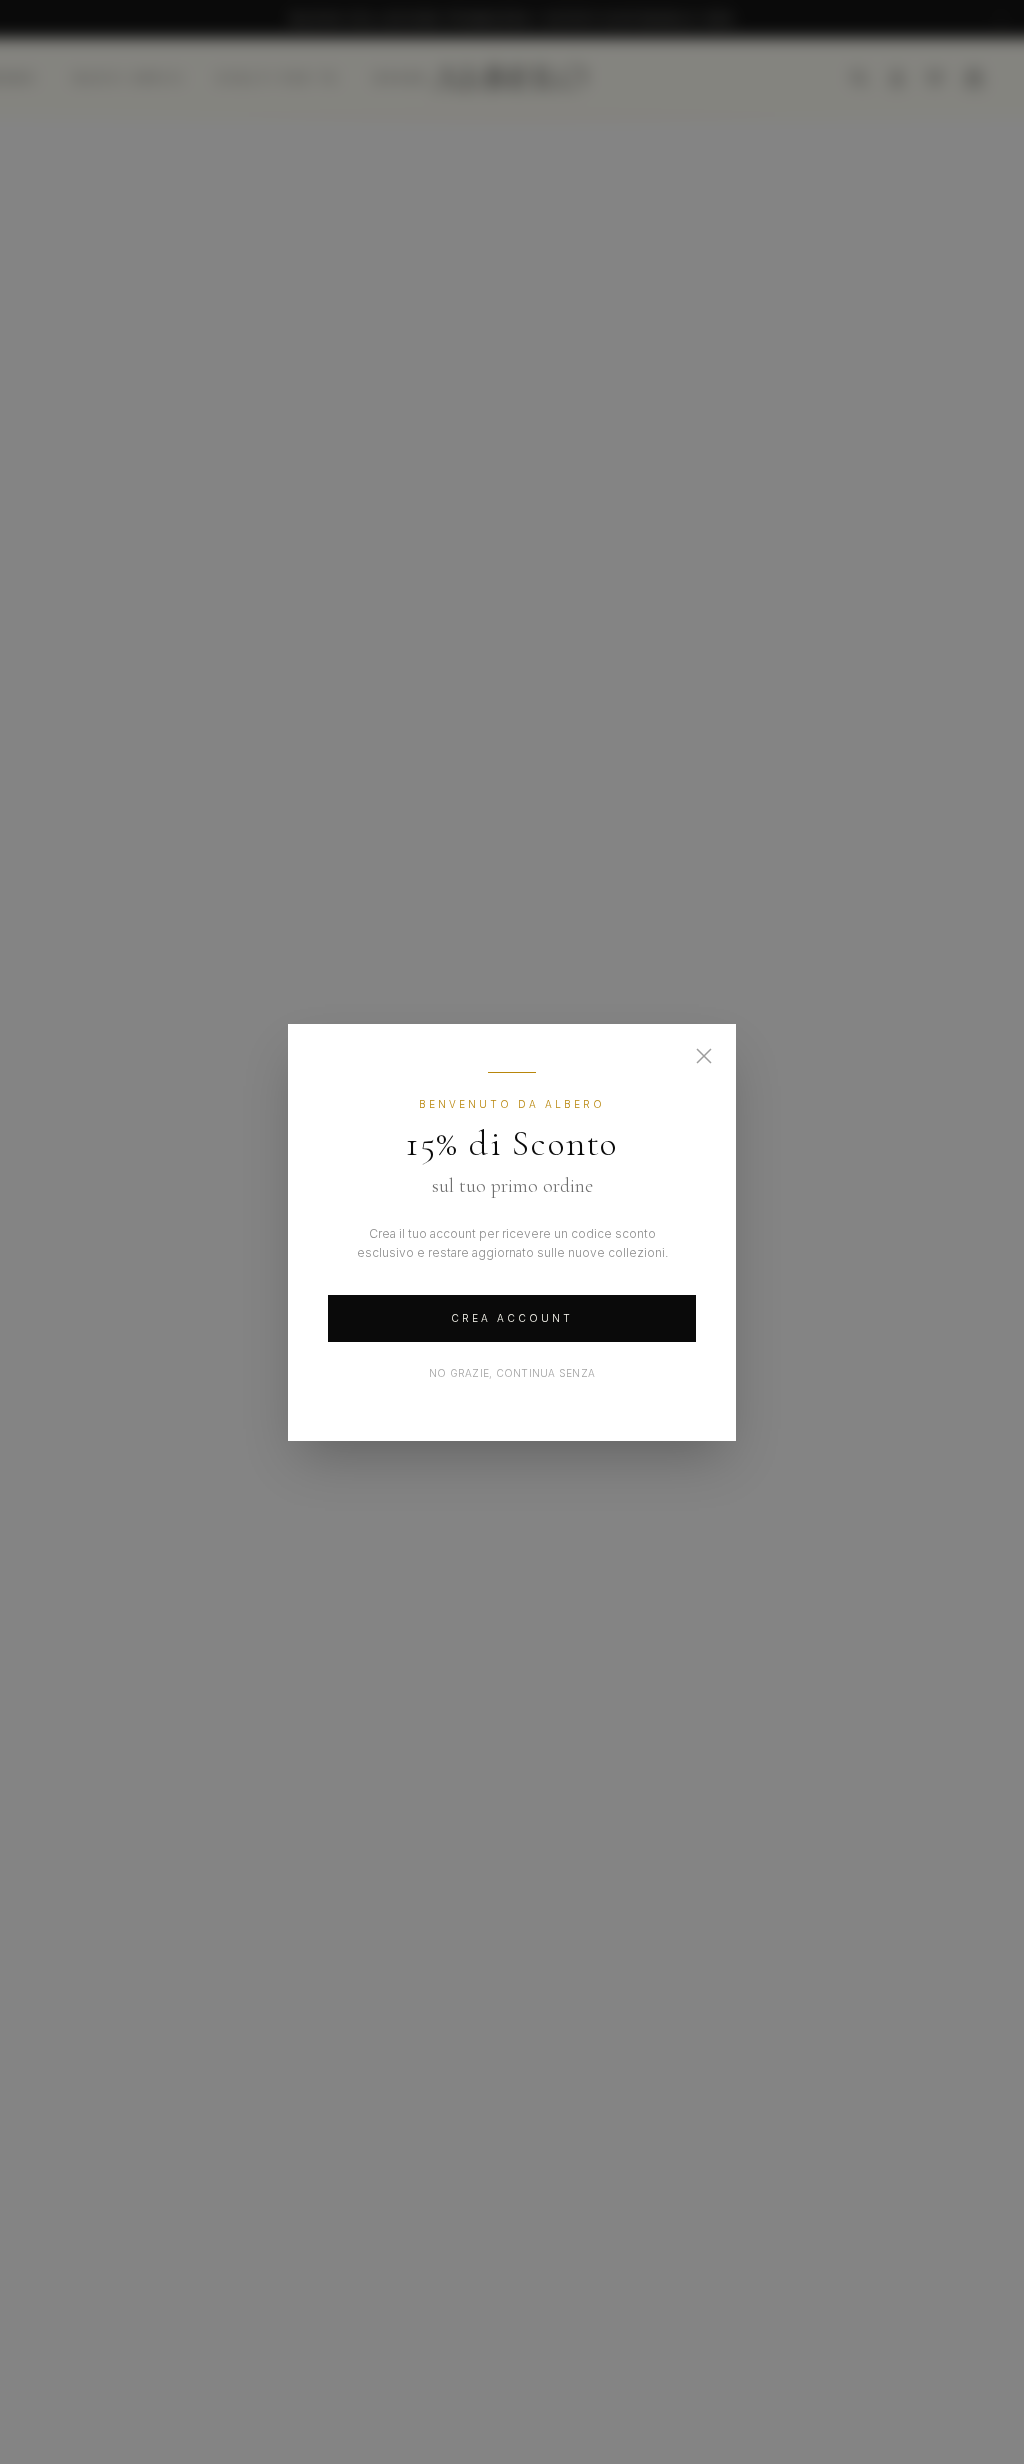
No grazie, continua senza (512, 1373)
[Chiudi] (704, 1056)
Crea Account (512, 1318)
